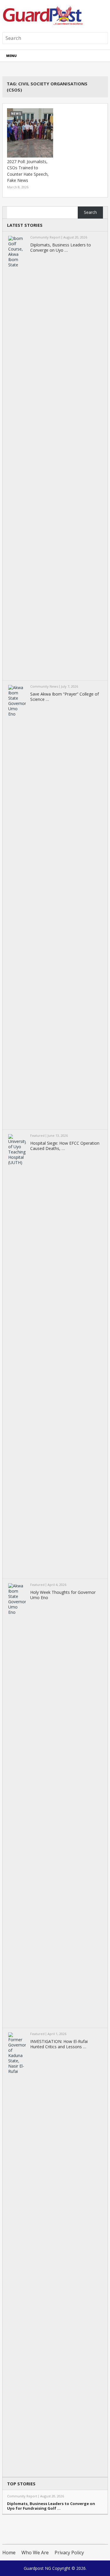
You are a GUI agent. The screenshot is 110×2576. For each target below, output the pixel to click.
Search (90, 212)
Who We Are (35, 2553)
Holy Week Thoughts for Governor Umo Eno (63, 1595)
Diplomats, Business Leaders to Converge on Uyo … (61, 248)
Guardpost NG (37, 2568)
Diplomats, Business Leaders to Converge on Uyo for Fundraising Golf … (51, 2506)
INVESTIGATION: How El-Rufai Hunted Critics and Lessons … (59, 2044)
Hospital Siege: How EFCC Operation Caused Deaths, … (65, 1146)
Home (9, 2553)
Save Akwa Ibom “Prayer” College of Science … (65, 697)
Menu (11, 56)
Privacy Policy (69, 2553)
